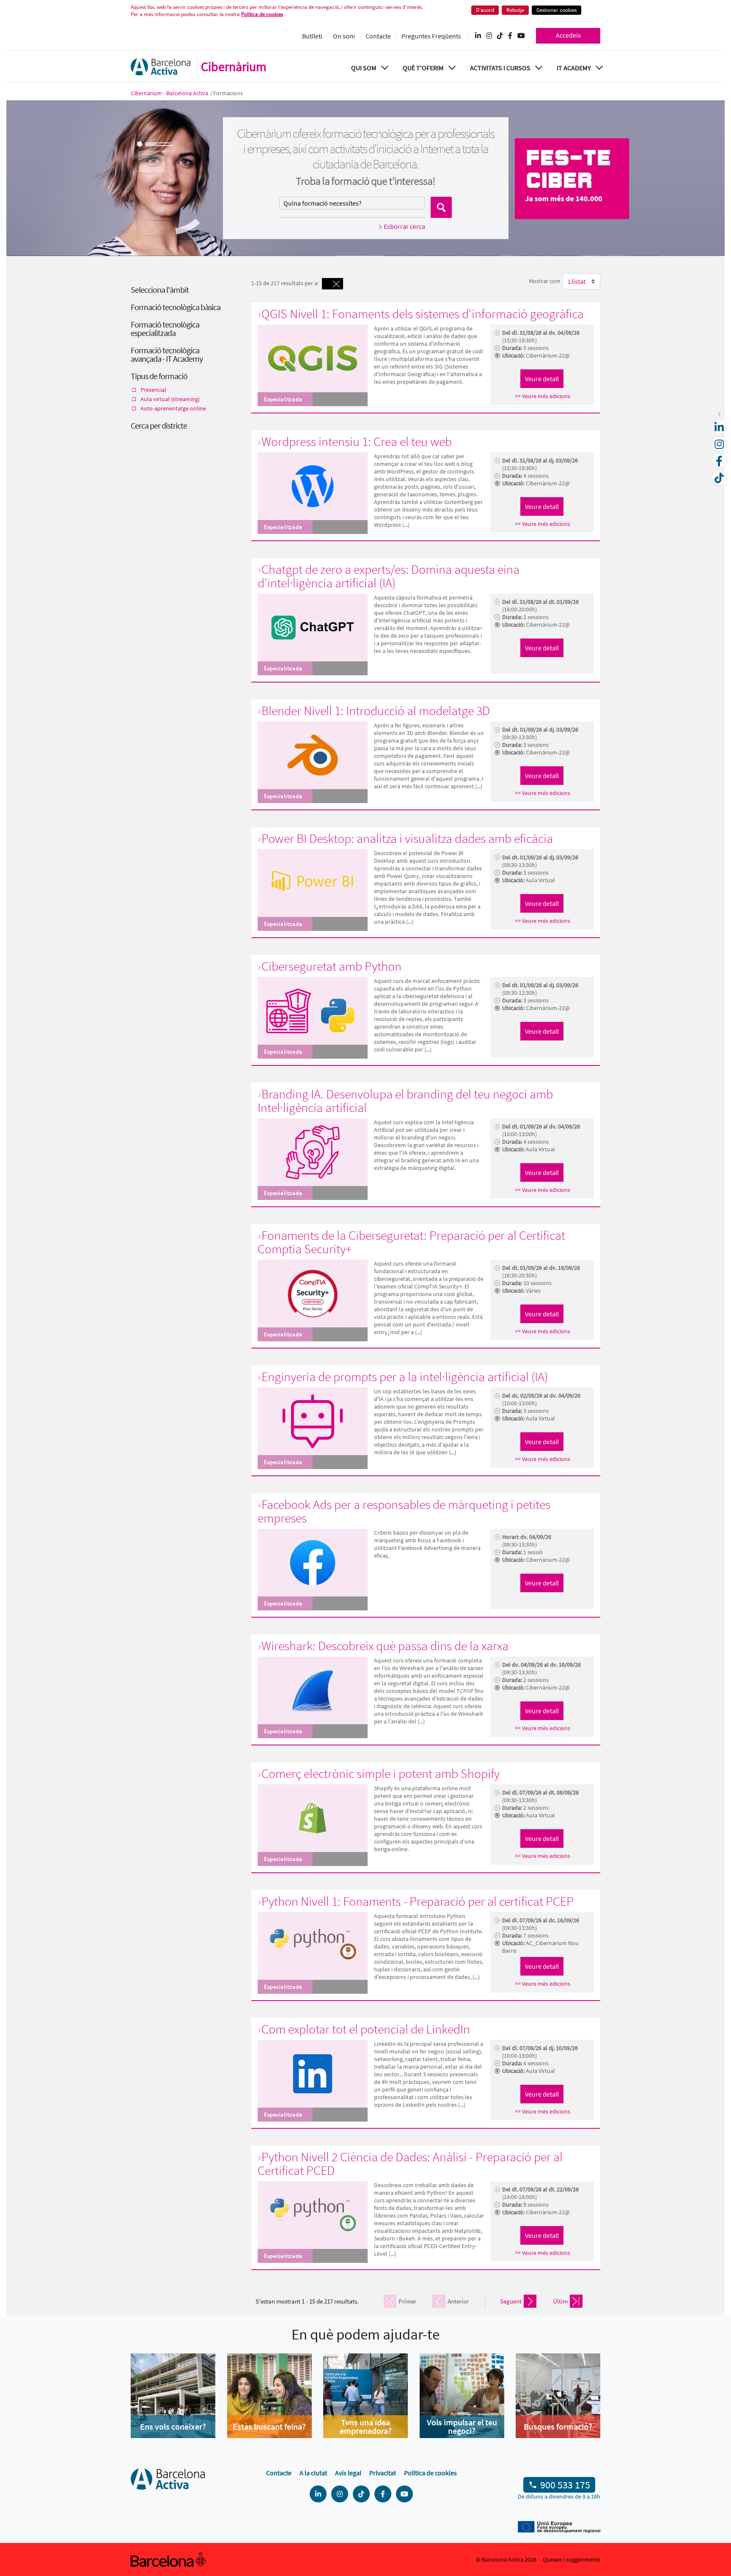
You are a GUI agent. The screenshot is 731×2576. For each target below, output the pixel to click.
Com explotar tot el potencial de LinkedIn (366, 2029)
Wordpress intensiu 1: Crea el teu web (357, 441)
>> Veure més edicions (543, 396)
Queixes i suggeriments (572, 2559)
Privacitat (383, 2473)
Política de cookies (262, 14)
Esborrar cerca (404, 226)
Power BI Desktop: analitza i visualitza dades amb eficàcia (407, 838)
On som (344, 36)
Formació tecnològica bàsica (176, 307)
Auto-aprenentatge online (173, 408)
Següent (511, 2301)
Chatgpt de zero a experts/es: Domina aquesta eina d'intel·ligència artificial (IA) (389, 576)
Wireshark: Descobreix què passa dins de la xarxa (385, 1646)
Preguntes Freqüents (431, 36)
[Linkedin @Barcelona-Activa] (478, 36)
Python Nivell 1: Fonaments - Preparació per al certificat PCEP (418, 1901)
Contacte (378, 36)
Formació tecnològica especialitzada (165, 329)
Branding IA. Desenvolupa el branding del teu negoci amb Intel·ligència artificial (405, 1101)
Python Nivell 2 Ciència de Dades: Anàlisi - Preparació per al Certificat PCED (410, 2163)
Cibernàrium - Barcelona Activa (170, 93)
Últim (560, 2301)
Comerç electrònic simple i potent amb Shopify (381, 1773)
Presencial (153, 390)
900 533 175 (565, 2485)
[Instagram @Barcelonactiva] (489, 36)
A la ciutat (313, 2473)
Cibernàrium (234, 66)
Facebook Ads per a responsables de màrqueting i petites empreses (404, 1511)
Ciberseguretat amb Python (331, 966)
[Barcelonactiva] (161, 67)
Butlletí (312, 36)
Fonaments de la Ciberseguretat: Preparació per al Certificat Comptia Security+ (411, 1242)
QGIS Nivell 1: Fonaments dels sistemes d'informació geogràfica (423, 314)
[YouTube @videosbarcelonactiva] (521, 36)
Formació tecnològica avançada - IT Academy (167, 354)
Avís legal (348, 2473)
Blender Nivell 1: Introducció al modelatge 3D (376, 710)
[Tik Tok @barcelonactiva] (500, 36)
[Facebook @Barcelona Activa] (510, 36)
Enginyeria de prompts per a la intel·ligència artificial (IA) (405, 1376)
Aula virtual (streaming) (170, 399)
